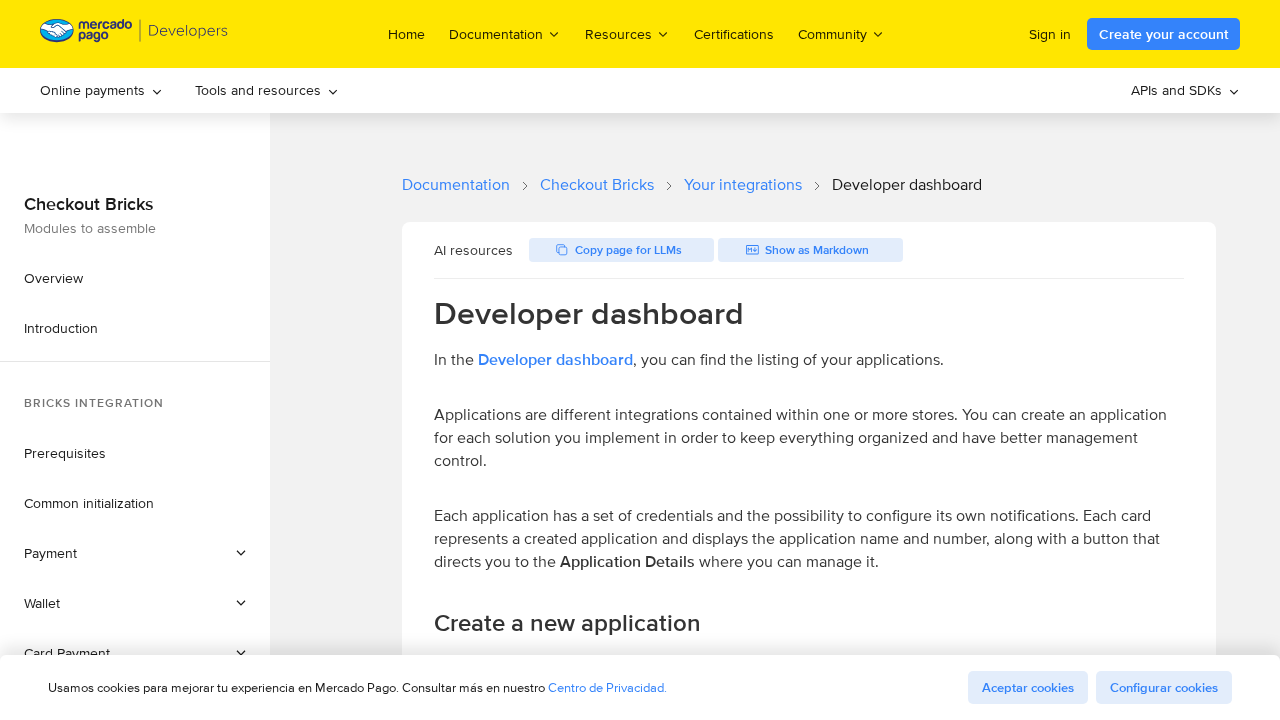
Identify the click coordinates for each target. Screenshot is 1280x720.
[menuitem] (101, 90)
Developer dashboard (555, 359)
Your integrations (743, 184)
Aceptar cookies (1028, 687)
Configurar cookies (1164, 687)
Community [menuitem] (832, 33)
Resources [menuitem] (618, 33)
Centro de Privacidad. (607, 687)
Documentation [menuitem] (496, 33)
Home (406, 34)
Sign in (1050, 34)
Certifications (734, 34)
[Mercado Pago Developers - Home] (134, 34)
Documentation (456, 184)
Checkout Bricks (597, 184)
